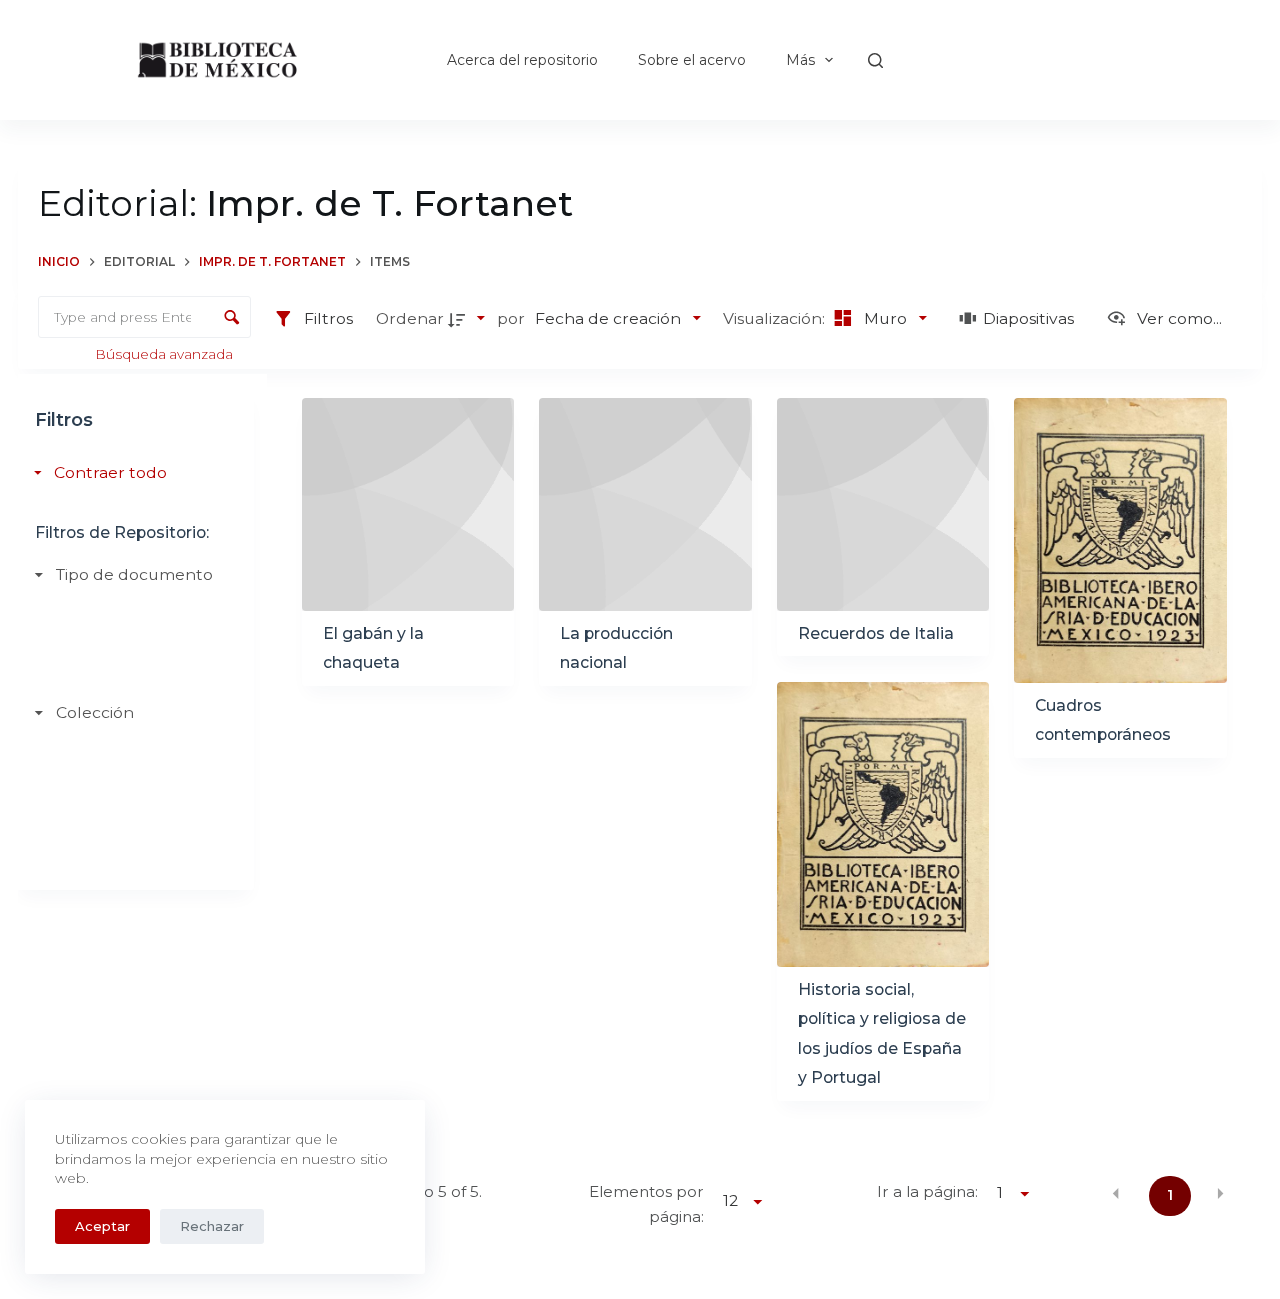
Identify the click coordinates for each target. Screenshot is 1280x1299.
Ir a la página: (927, 1191)
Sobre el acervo (692, 60)
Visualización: (776, 318)
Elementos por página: (646, 1204)
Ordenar (410, 318)
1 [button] (1170, 1195)
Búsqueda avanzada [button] (165, 354)
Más (800, 60)
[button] (1116, 1194)
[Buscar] (875, 60)
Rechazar (212, 1226)
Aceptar (102, 1226)
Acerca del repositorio (522, 60)
